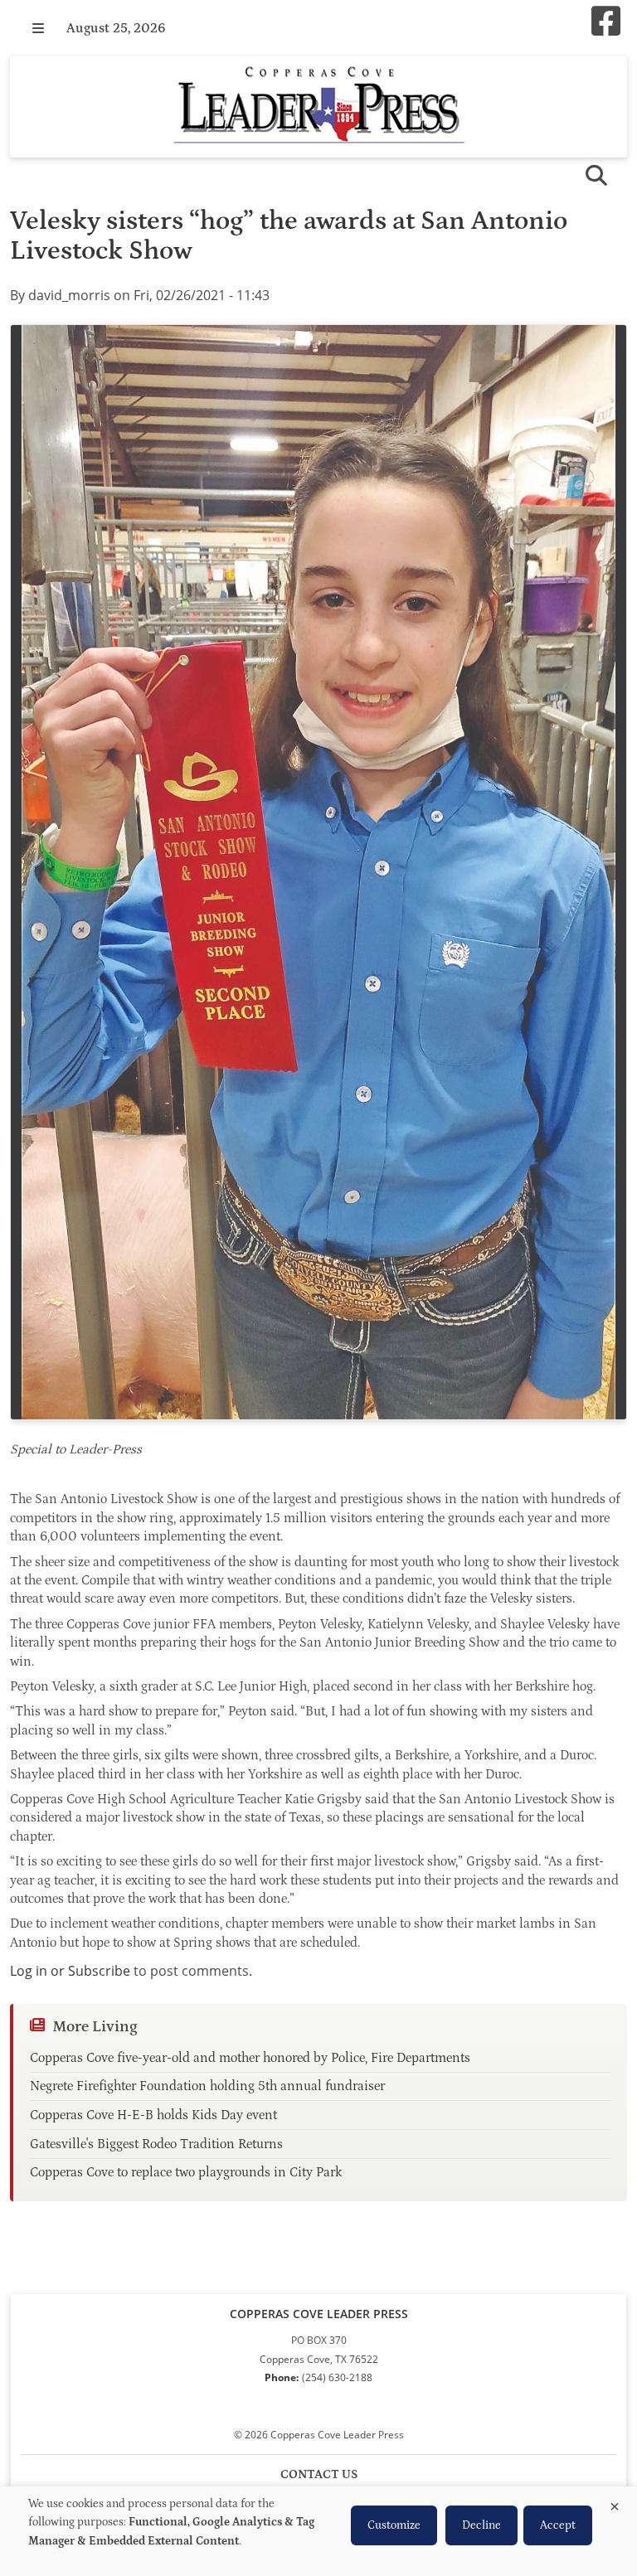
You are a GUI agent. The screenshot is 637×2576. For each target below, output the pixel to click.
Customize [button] (394, 2525)
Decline (481, 2525)
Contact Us (319, 2474)
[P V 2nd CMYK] (318, 872)
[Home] (318, 107)
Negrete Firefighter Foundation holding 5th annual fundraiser (207, 2086)
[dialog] (318, 2531)
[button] (38, 28)
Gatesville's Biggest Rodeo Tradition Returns (156, 2144)
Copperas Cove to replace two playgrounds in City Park (186, 2172)
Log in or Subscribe (70, 1971)
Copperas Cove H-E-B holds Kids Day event (153, 2115)
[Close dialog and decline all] (615, 2503)
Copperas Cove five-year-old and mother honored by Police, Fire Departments (250, 2058)
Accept (558, 2525)
